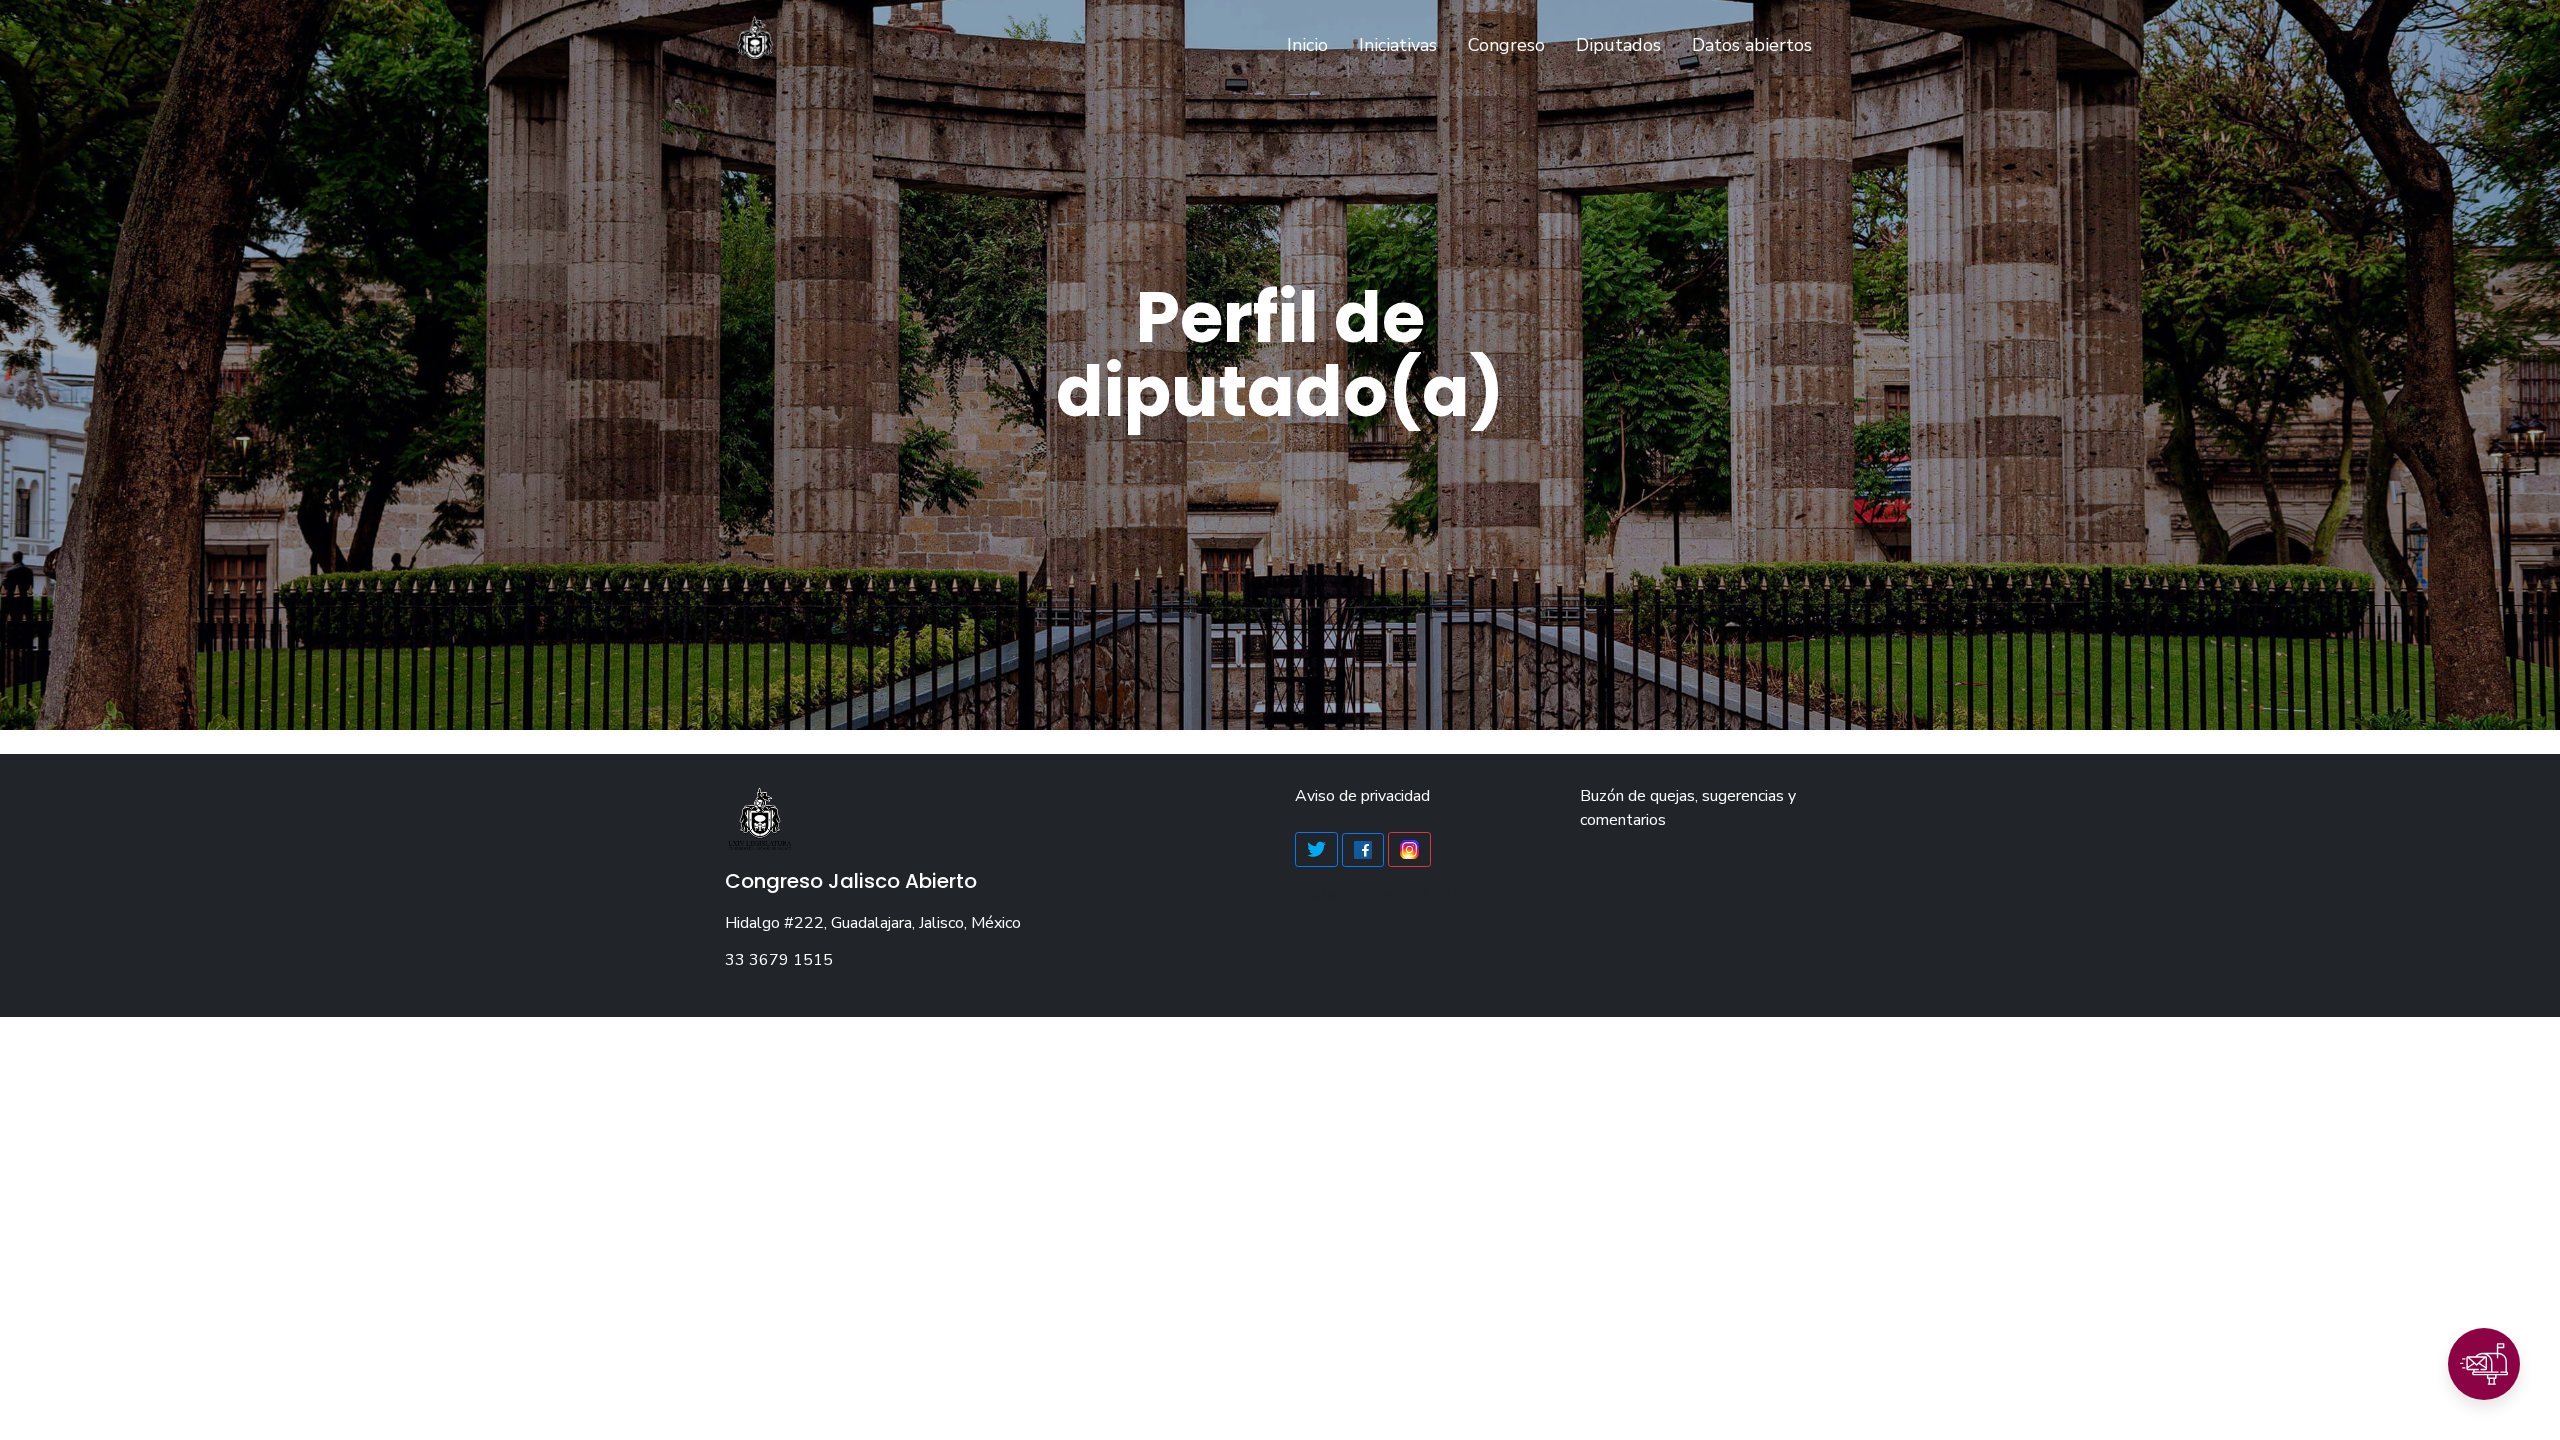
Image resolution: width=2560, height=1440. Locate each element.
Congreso (1506, 45)
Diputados (1618, 45)
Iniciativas (1398, 45)
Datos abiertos (1752, 45)
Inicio (1311, 44)
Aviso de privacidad (1362, 796)
